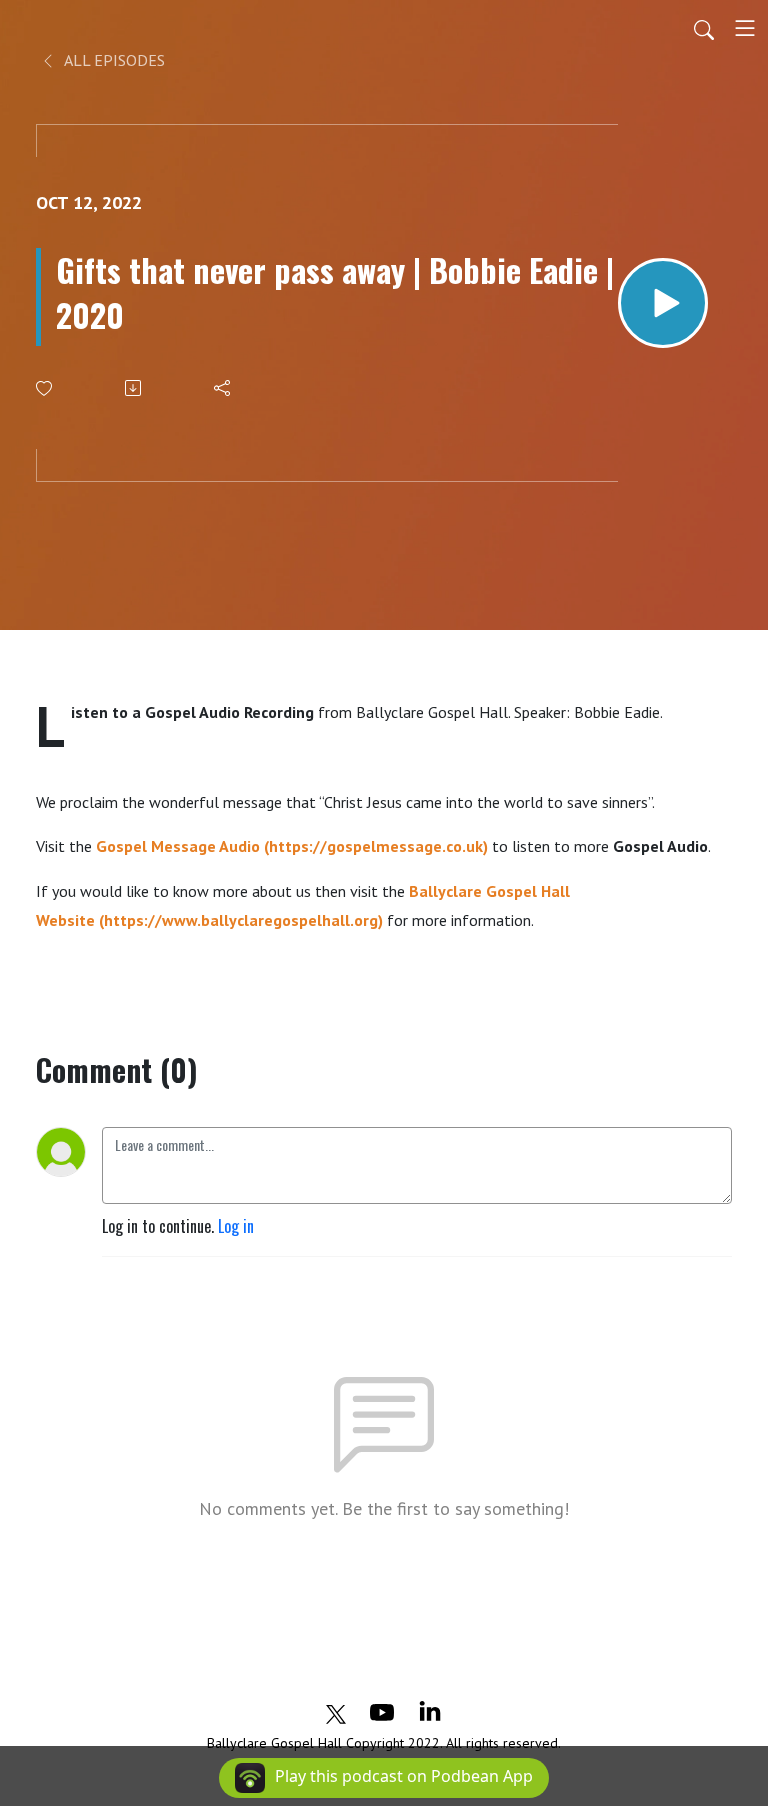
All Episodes (113, 60)
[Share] (223, 388)
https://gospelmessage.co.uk (376, 846)
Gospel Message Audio (178, 846)
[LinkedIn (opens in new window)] (430, 1711)
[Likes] (45, 388)
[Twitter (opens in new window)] (336, 1711)
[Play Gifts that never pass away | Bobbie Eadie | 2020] (663, 303)
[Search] (704, 28)
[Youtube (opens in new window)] (382, 1711)
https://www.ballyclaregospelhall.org (241, 920)
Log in (236, 1226)
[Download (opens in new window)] (134, 388)
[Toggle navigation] (745, 28)
